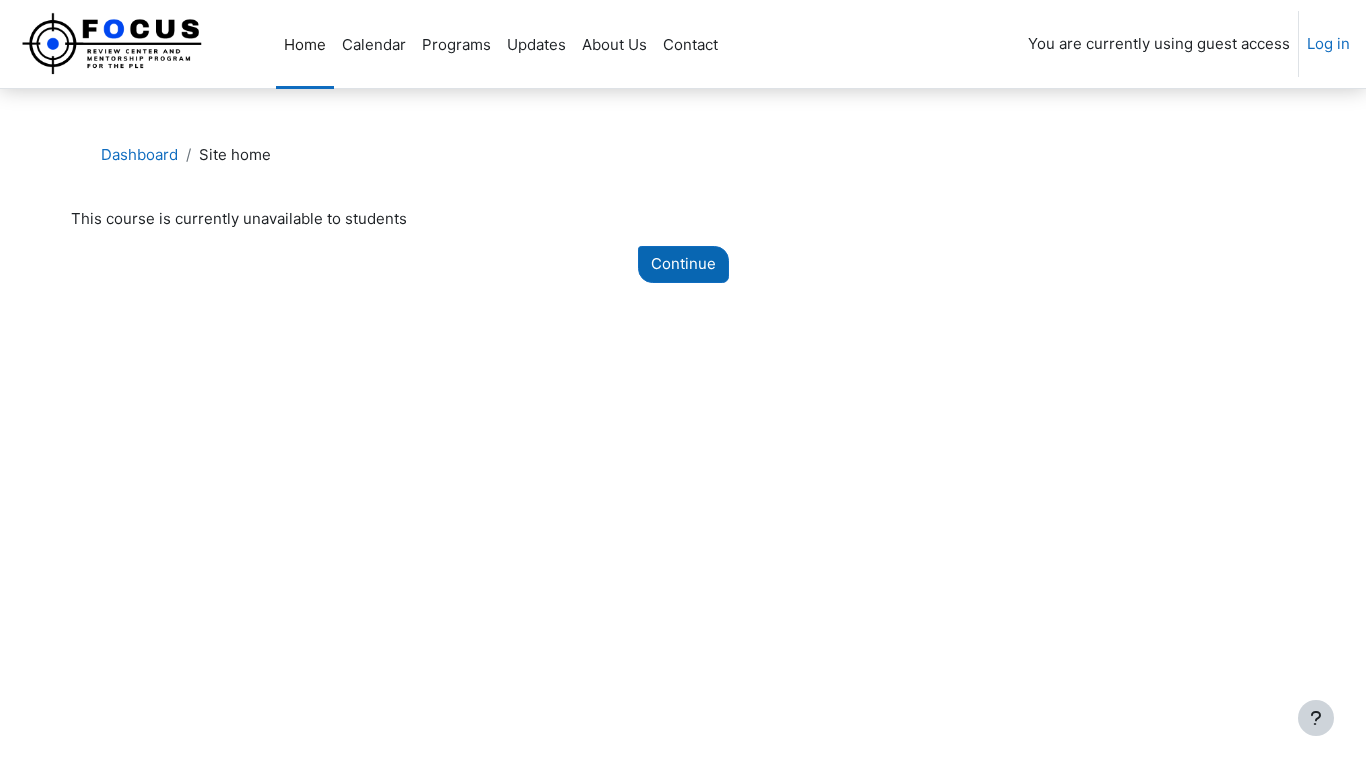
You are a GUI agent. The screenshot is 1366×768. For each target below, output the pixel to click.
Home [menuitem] (305, 44)
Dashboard (139, 154)
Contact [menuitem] (690, 44)
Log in (1328, 43)
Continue (683, 263)
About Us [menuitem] (614, 44)
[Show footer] (1316, 718)
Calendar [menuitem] (374, 44)
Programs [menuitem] (456, 44)
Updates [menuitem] (536, 44)
